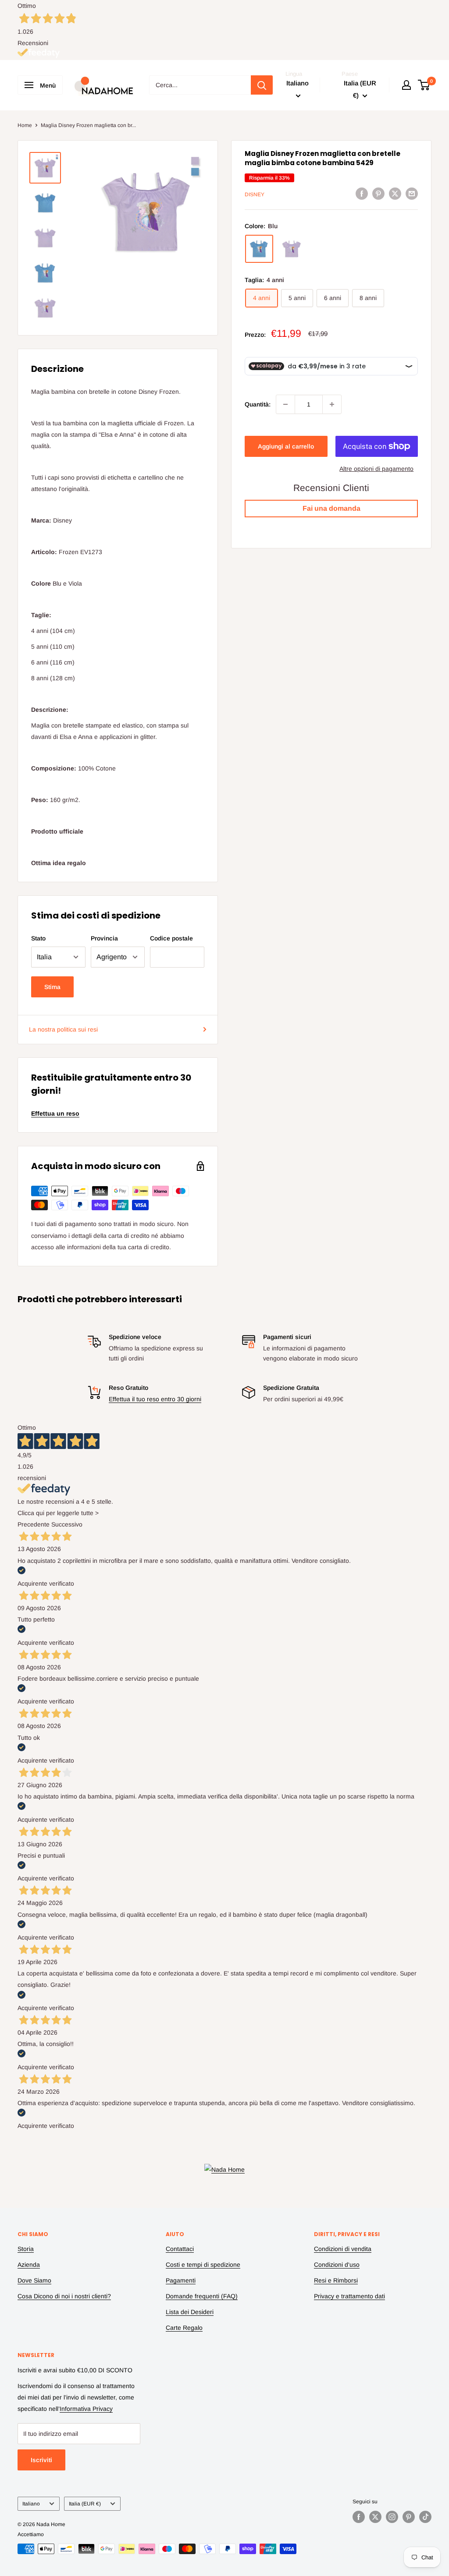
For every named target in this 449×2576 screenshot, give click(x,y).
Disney (255, 194)
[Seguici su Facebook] (359, 2517)
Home (25, 125)
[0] (424, 85)
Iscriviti (41, 2460)
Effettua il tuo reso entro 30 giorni (155, 1399)
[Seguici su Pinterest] (409, 2517)
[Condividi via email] (412, 193)
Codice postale (171, 938)
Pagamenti (181, 2280)
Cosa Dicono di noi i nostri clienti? (64, 2296)
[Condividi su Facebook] (362, 193)
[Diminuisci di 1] (285, 404)
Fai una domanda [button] (331, 508)
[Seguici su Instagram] (392, 2517)
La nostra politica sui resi (63, 1029)
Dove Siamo (34, 2280)
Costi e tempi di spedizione (203, 2265)
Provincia (104, 938)
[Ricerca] (262, 85)
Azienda (29, 2265)
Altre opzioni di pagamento (376, 469)
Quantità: (258, 404)
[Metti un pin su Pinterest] (378, 193)
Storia (26, 2249)
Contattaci (180, 2249)
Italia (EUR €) (85, 2504)
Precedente (34, 1524)
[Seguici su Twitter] (375, 2517)
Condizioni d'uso (337, 2265)
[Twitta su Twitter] (395, 193)
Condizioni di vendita (343, 2249)
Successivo (67, 1524)
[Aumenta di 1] (332, 404)
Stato (38, 938)
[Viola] (292, 249)
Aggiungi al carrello (286, 446)
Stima (52, 987)
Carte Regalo (184, 2328)
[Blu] (259, 249)
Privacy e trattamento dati (349, 2296)
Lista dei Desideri (190, 2312)
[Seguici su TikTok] (425, 2517)
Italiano (31, 2504)
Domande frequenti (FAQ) (202, 2296)
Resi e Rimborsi (336, 2280)
